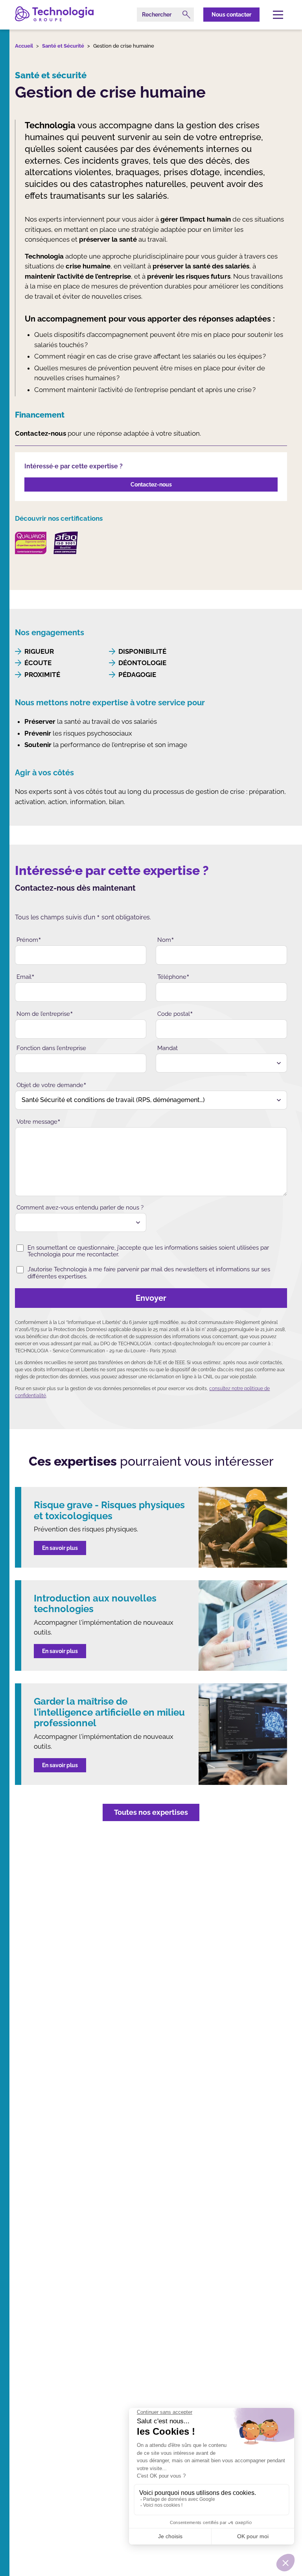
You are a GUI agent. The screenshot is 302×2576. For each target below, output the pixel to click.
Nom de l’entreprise (45, 1013)
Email (26, 976)
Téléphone (173, 976)
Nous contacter (231, 15)
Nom (166, 939)
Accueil (24, 46)
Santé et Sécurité (63, 46)
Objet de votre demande (52, 1085)
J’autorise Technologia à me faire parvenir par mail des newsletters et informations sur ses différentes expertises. (149, 1273)
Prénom (29, 939)
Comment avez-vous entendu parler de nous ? (80, 1208)
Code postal (175, 1013)
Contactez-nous (151, 485)
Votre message (39, 1121)
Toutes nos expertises (151, 1812)
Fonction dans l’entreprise (51, 1048)
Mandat (168, 1048)
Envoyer (151, 1298)
